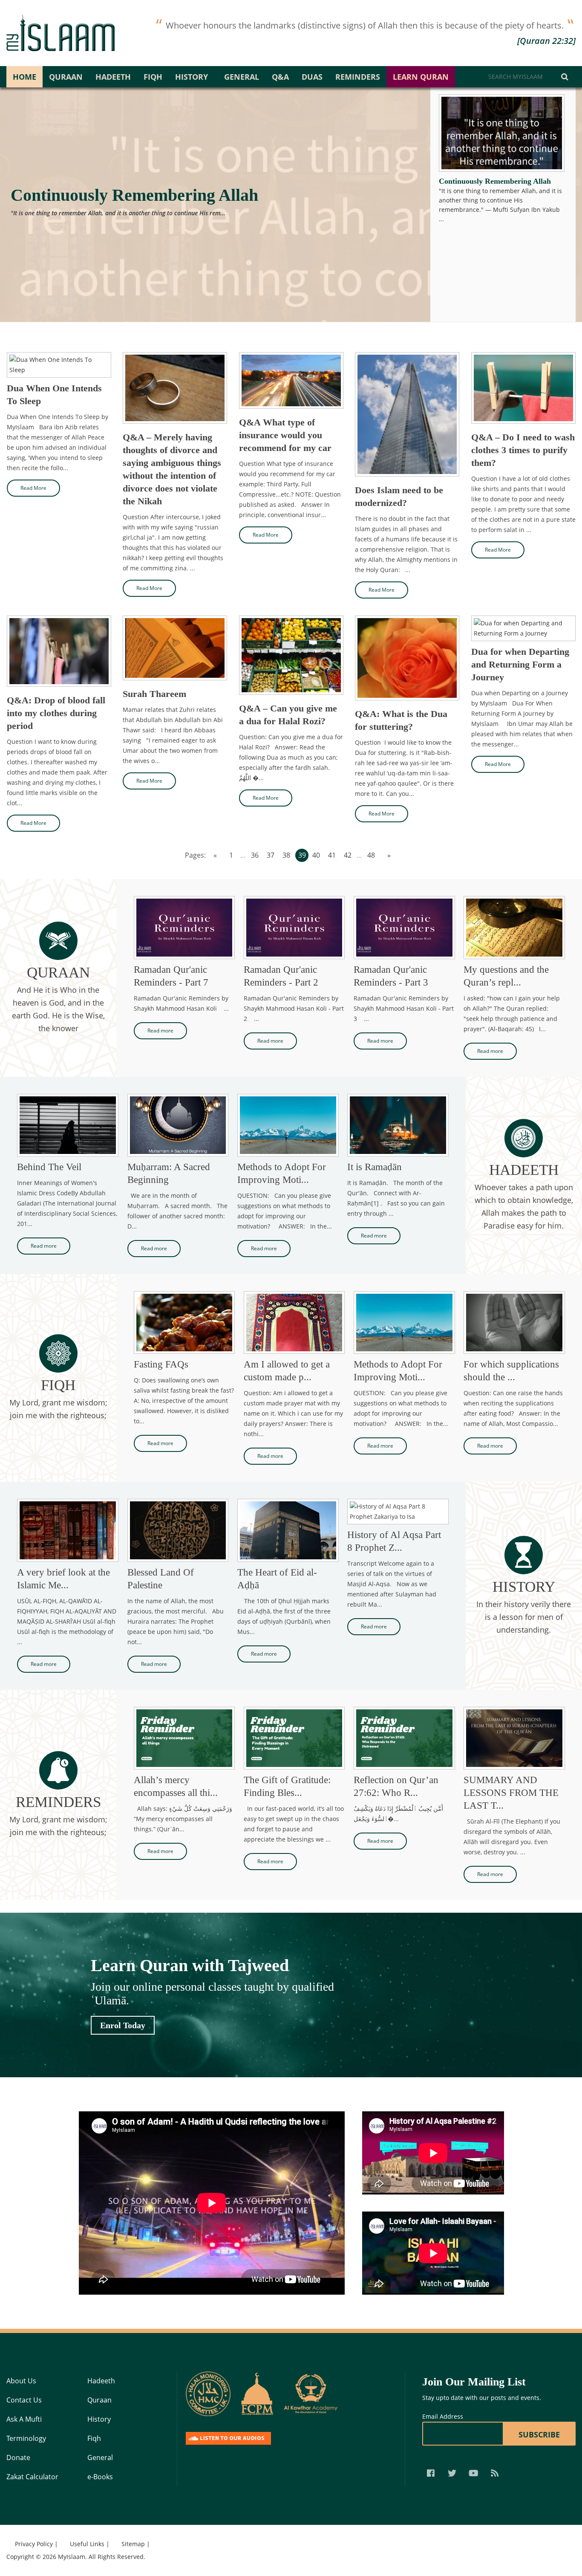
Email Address (443, 2416)
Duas (312, 77)
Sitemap (133, 2544)
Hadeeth (113, 77)
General (242, 77)
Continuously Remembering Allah (134, 195)
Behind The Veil (49, 1167)
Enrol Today (123, 2025)
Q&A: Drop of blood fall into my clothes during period (56, 713)
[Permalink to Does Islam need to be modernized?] (407, 414)
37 (271, 855)
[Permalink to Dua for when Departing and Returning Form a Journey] (523, 628)
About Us (21, 2381)
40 (316, 855)
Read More (33, 488)
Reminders (358, 77)
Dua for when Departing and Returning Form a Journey (520, 664)
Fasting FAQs (161, 1364)
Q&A (280, 77)
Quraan (66, 77)
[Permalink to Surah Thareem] (175, 648)
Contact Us (24, 2400)
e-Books (100, 2477)
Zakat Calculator (32, 2477)
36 (255, 855)
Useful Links (87, 2544)
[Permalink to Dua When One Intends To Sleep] (59, 365)
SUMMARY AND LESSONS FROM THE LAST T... (511, 1793)
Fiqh (153, 77)
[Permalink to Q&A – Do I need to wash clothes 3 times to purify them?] (523, 388)
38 (286, 855)
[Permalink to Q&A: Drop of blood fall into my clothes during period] (59, 651)
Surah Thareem (154, 694)
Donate (18, 2457)
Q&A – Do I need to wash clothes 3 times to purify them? (523, 450)
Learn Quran (421, 77)
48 (371, 855)
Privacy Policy (34, 2544)
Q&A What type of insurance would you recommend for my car (285, 435)
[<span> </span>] (208, 2394)
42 (348, 855)
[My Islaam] (61, 33)
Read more (160, 1031)
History (192, 77)
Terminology (26, 2438)
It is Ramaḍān (375, 1167)
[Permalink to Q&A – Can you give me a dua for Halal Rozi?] (291, 655)
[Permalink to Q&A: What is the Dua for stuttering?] (407, 658)
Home (24, 77)
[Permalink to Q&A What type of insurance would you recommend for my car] (291, 380)
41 (332, 855)
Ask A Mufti (24, 2419)
